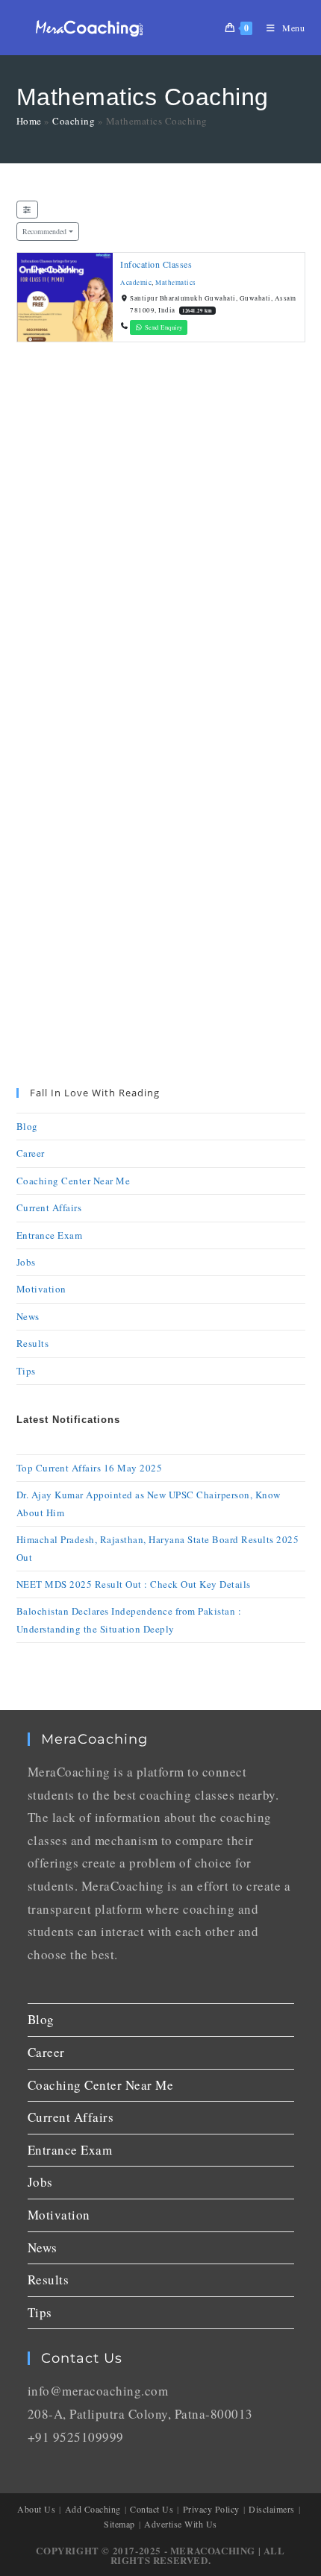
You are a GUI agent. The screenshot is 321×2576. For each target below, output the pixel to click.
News (28, 1316)
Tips (26, 1371)
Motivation (41, 1289)
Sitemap (119, 2524)
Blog (27, 1126)
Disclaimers (272, 2509)
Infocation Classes (156, 264)
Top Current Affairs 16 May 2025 (90, 1468)
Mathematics (176, 282)
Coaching (74, 121)
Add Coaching (93, 2509)
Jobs (26, 1262)
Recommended (44, 231)
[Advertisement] (160, 547)
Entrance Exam (50, 1235)
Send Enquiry (163, 327)
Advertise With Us (181, 2524)
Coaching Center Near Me (74, 1181)
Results (33, 1343)
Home (29, 121)
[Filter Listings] (28, 210)
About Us (36, 2509)
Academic (136, 282)
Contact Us (152, 2509)
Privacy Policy (211, 2509)
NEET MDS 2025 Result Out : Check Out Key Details (134, 1584)
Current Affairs (49, 1207)
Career (31, 1153)
